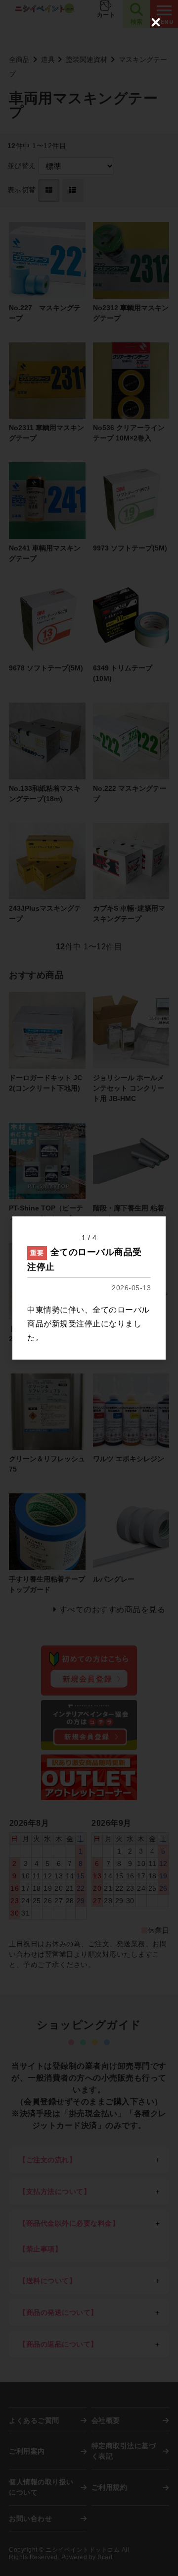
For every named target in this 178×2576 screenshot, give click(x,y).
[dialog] (89, 1288)
